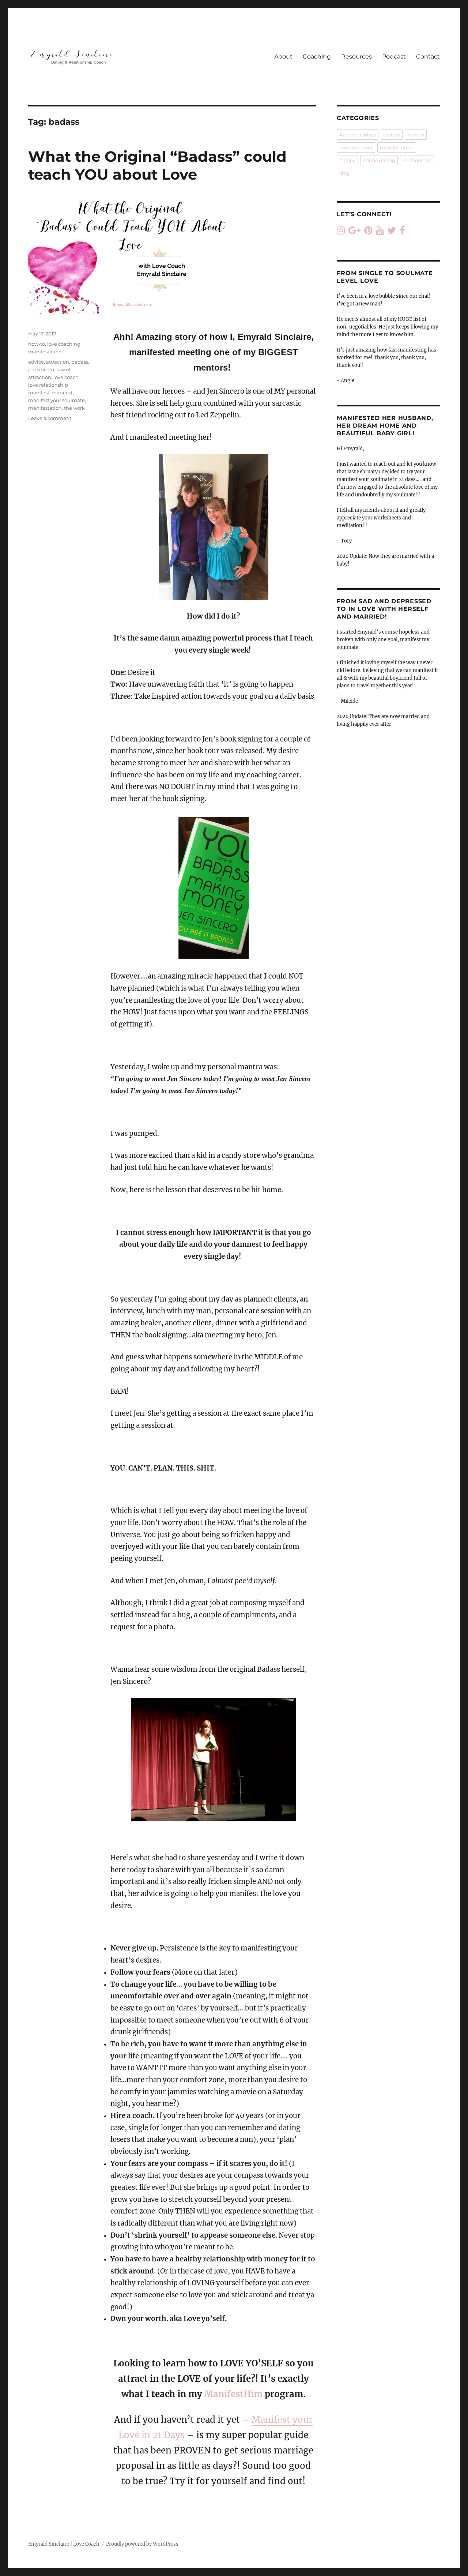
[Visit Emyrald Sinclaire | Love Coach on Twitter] (392, 232)
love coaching (64, 344)
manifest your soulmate (56, 400)
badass (80, 362)
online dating (379, 160)
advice (36, 362)
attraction (58, 362)
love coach (66, 377)
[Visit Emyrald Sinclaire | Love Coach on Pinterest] (368, 232)
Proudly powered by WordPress (142, 2544)
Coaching (317, 57)
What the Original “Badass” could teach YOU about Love (157, 165)
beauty (392, 135)
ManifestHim (235, 2394)
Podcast (394, 57)
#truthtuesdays (358, 135)
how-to (37, 344)
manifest (62, 393)
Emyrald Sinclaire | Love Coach (64, 2544)
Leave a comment (50, 418)
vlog (344, 173)
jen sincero (41, 369)
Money (347, 160)
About (283, 57)
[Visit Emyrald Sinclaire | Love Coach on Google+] (354, 232)
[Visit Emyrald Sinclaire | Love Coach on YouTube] (380, 232)
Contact (428, 57)
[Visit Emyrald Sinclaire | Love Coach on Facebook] (402, 232)
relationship (417, 160)
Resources (356, 57)
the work (74, 408)
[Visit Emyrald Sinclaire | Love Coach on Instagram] (341, 232)
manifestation (45, 352)
